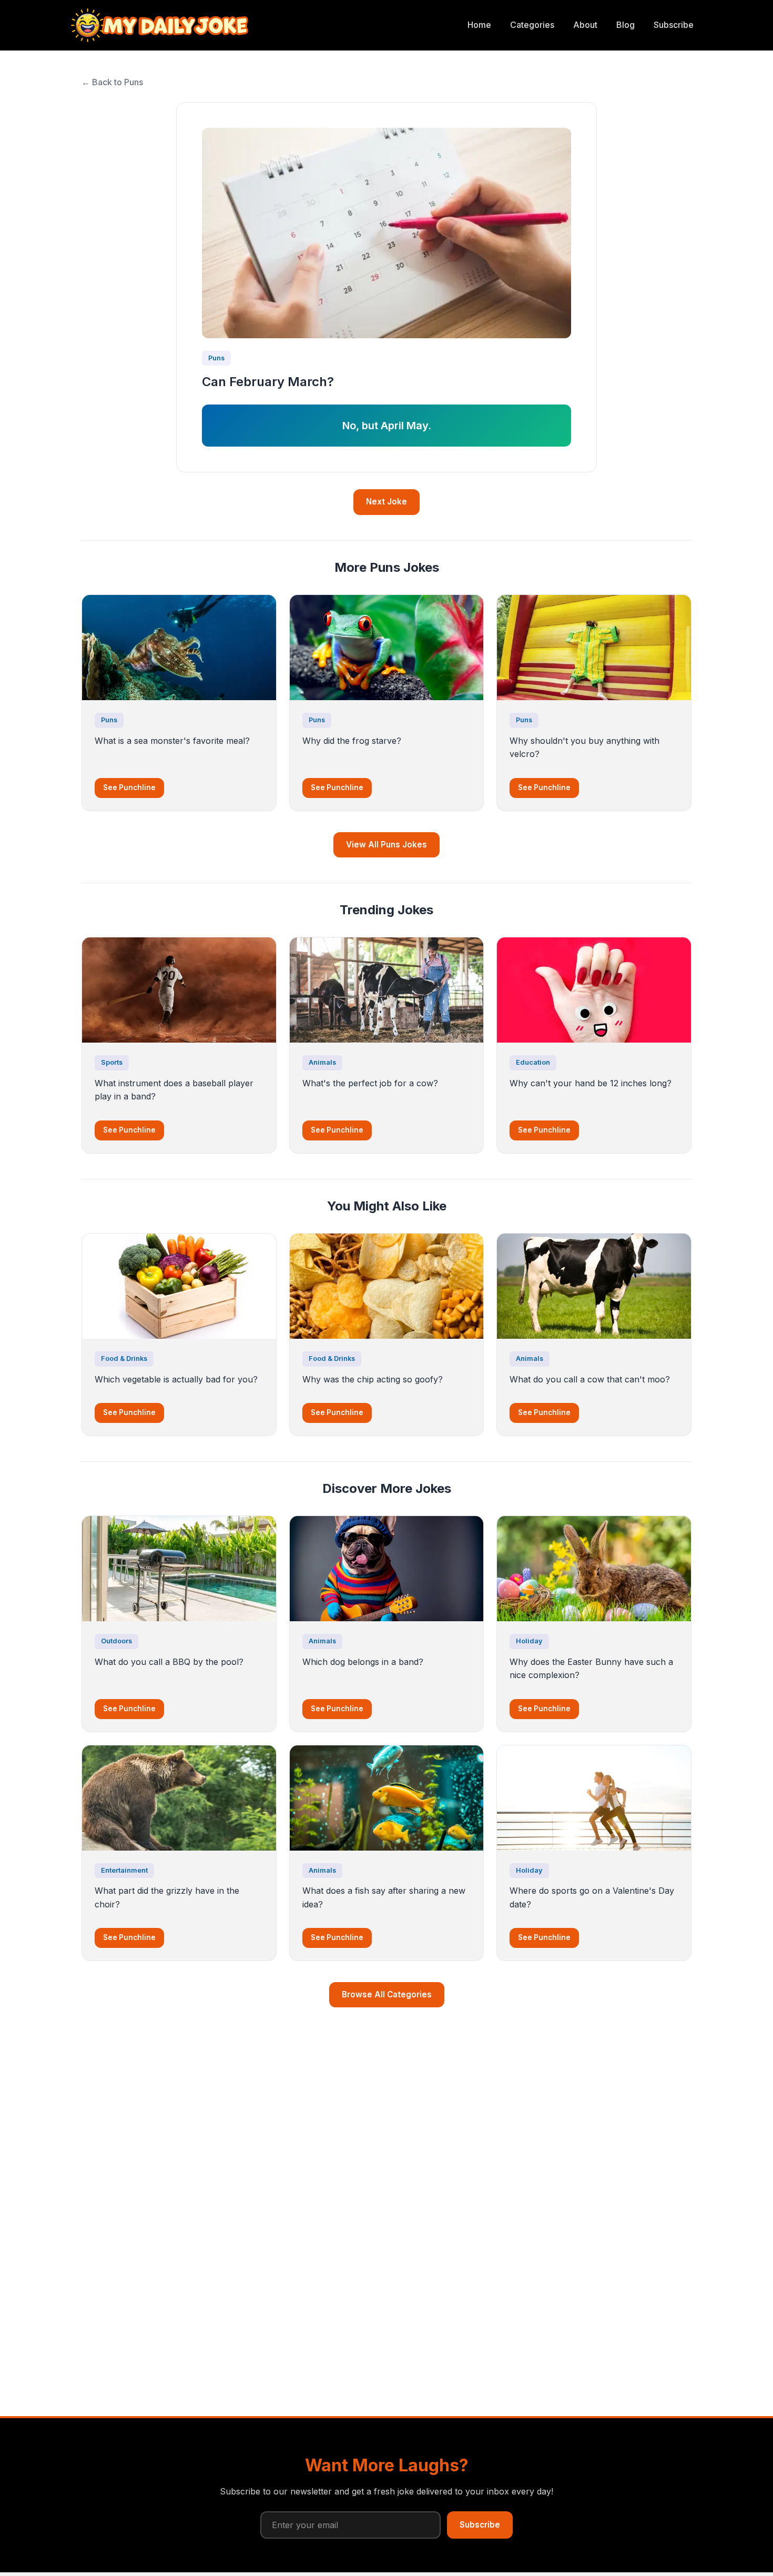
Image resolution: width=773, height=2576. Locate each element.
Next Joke (387, 502)
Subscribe (674, 25)
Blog (625, 25)
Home (479, 25)
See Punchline (129, 787)
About (585, 25)
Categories (532, 25)
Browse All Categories (387, 1994)
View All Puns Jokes (387, 845)
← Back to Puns (112, 82)
